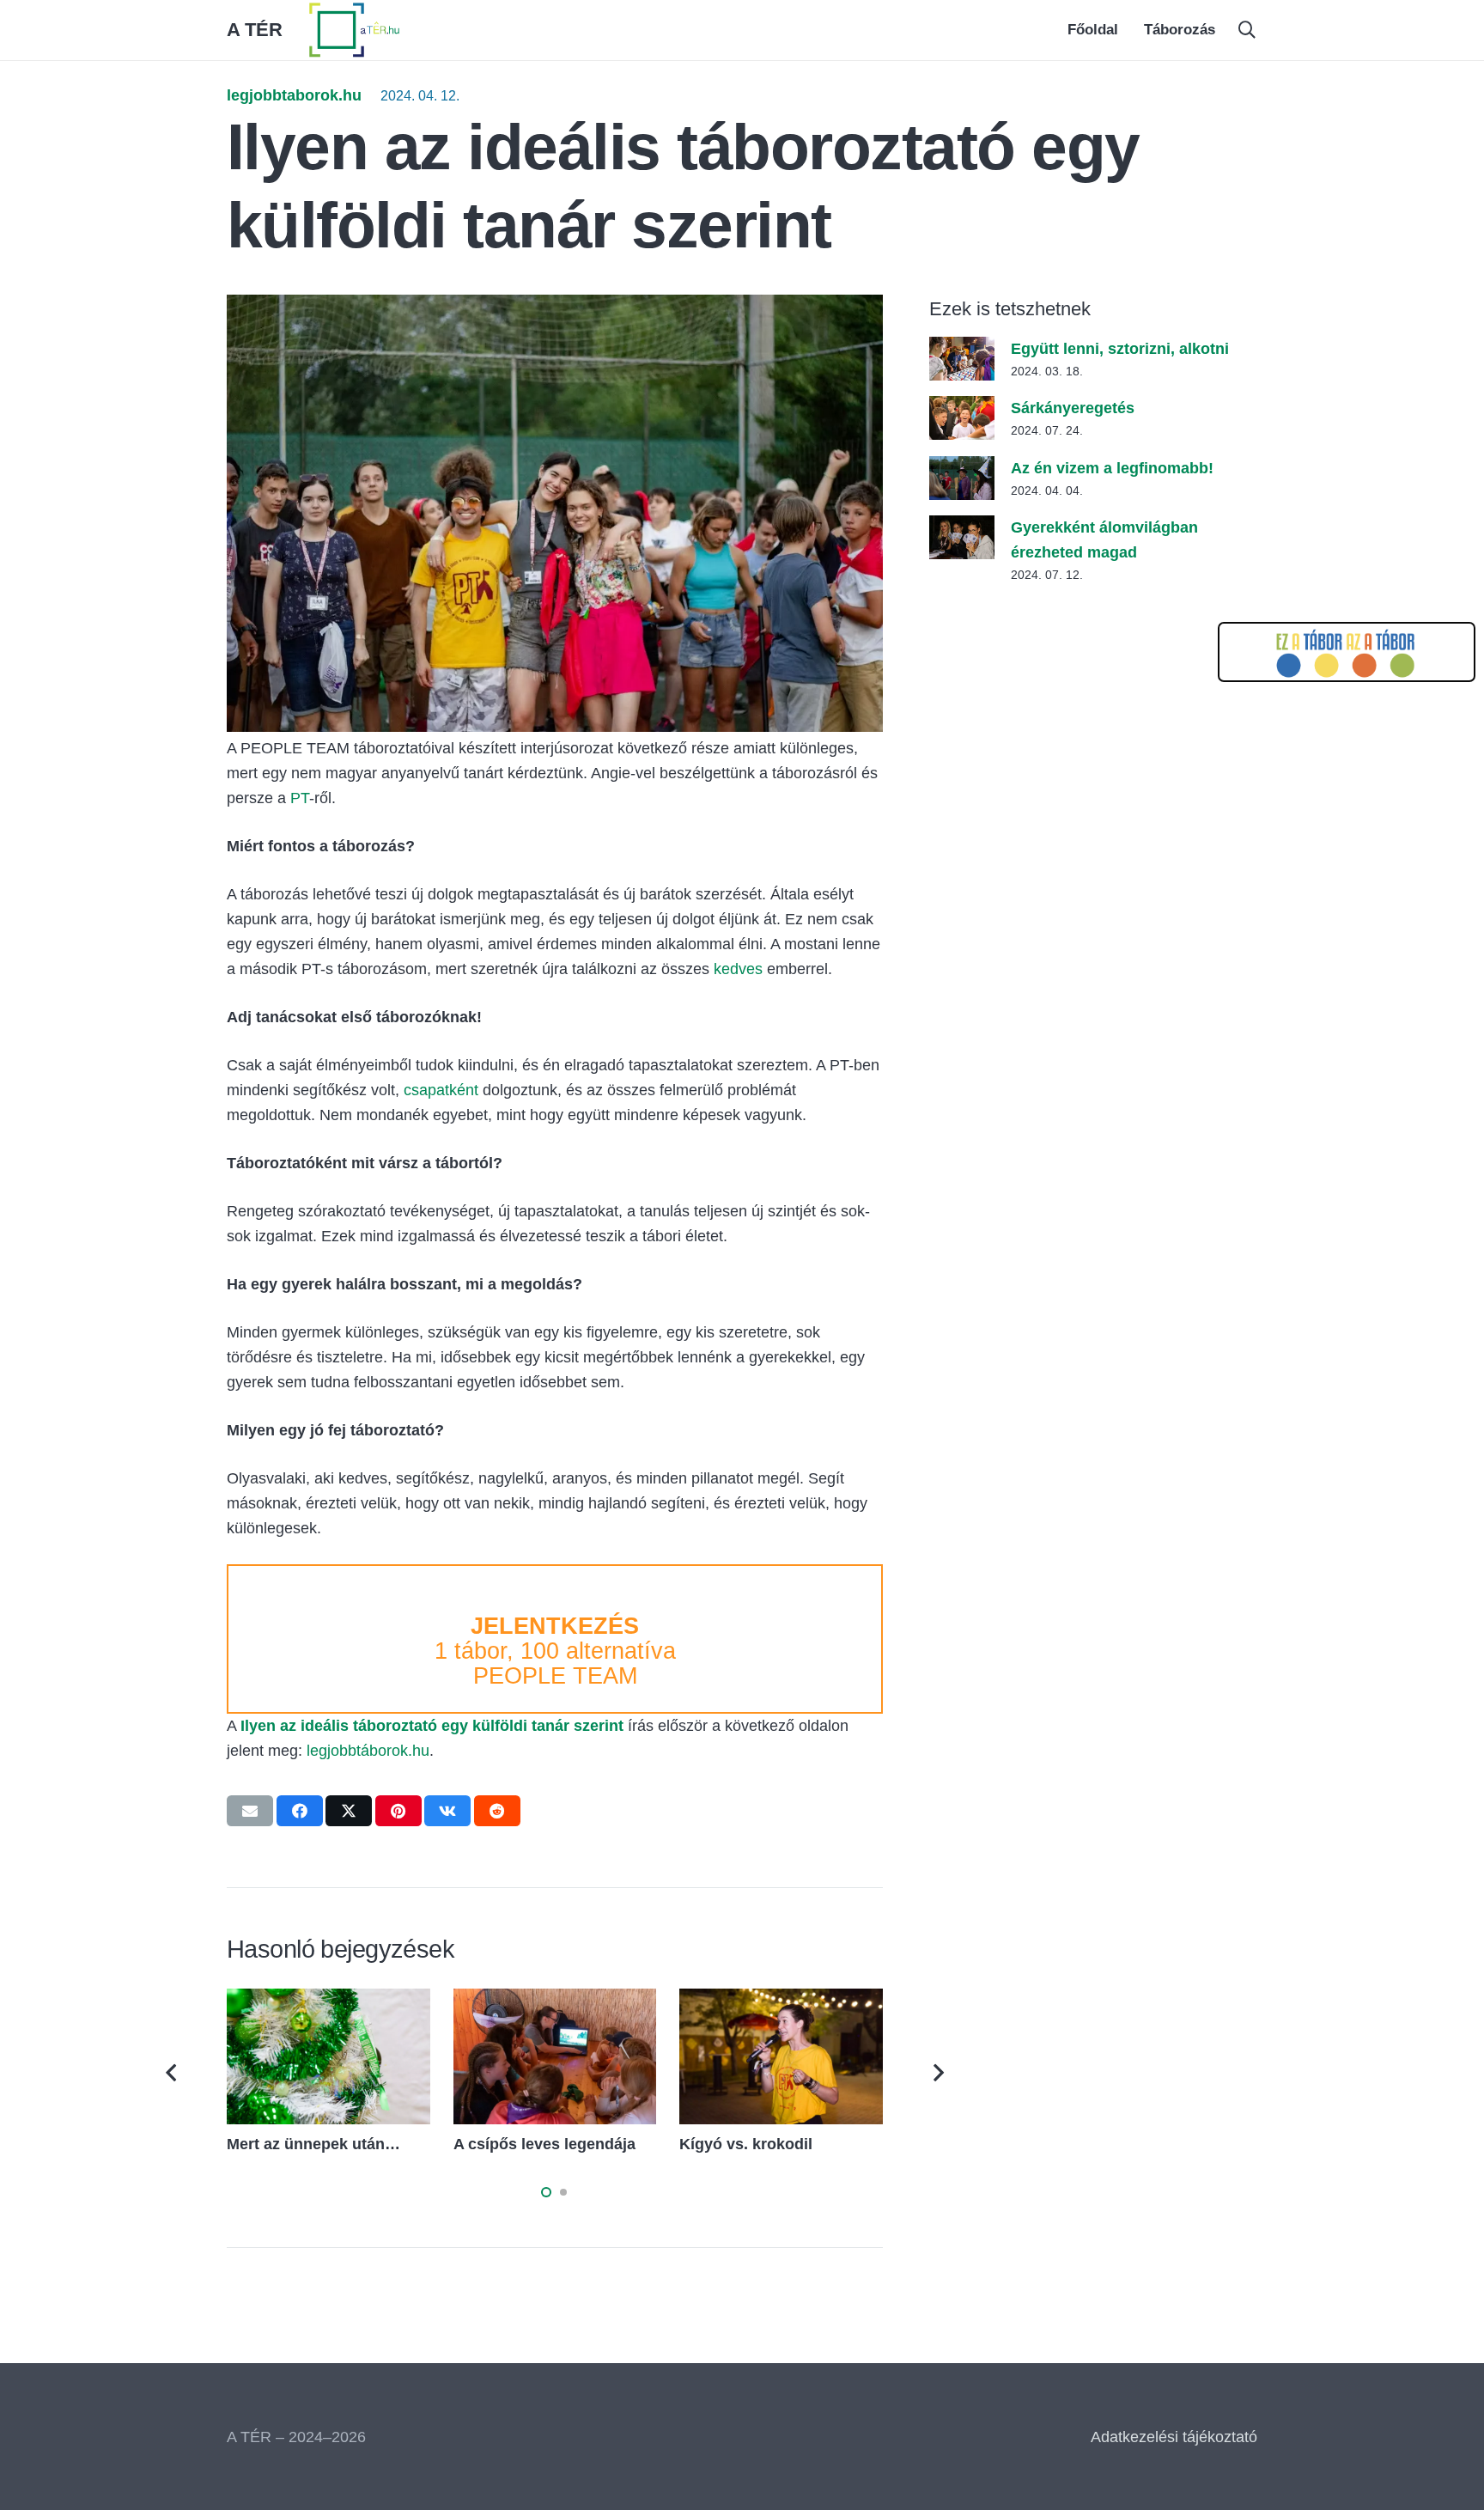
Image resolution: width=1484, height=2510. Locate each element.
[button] (1247, 30)
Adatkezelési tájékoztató (1174, 2437)
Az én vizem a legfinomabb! (1112, 468)
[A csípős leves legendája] (555, 2001)
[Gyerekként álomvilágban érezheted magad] (962, 527)
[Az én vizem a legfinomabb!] (962, 468)
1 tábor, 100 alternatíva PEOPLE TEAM (555, 1651)
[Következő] (937, 2072)
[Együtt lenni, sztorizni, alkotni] (962, 349)
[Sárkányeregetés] (962, 408)
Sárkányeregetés (1073, 408)
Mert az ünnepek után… (313, 2144)
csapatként (443, 1090)
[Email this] (250, 1811)
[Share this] (300, 1811)
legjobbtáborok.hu (368, 1751)
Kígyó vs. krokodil (746, 2144)
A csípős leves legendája (544, 2144)
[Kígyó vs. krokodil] (781, 2001)
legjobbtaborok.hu (294, 95)
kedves (738, 969)
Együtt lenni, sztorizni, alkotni (1120, 349)
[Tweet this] (349, 1811)
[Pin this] (398, 1811)
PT (300, 798)
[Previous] (173, 2072)
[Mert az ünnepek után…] (328, 2001)
